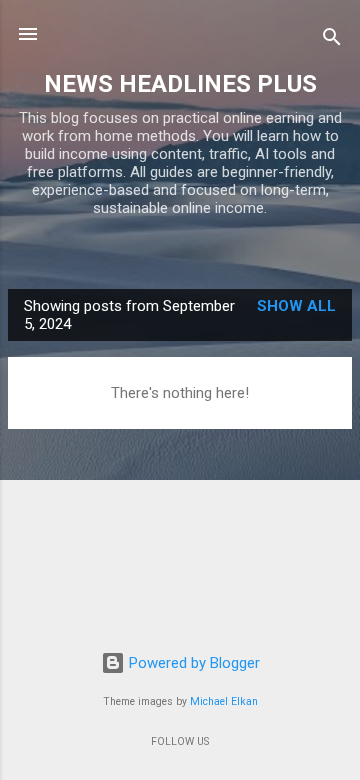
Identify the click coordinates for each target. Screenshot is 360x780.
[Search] (332, 40)
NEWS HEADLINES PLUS (180, 84)
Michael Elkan (224, 701)
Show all (296, 306)
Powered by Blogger (192, 663)
